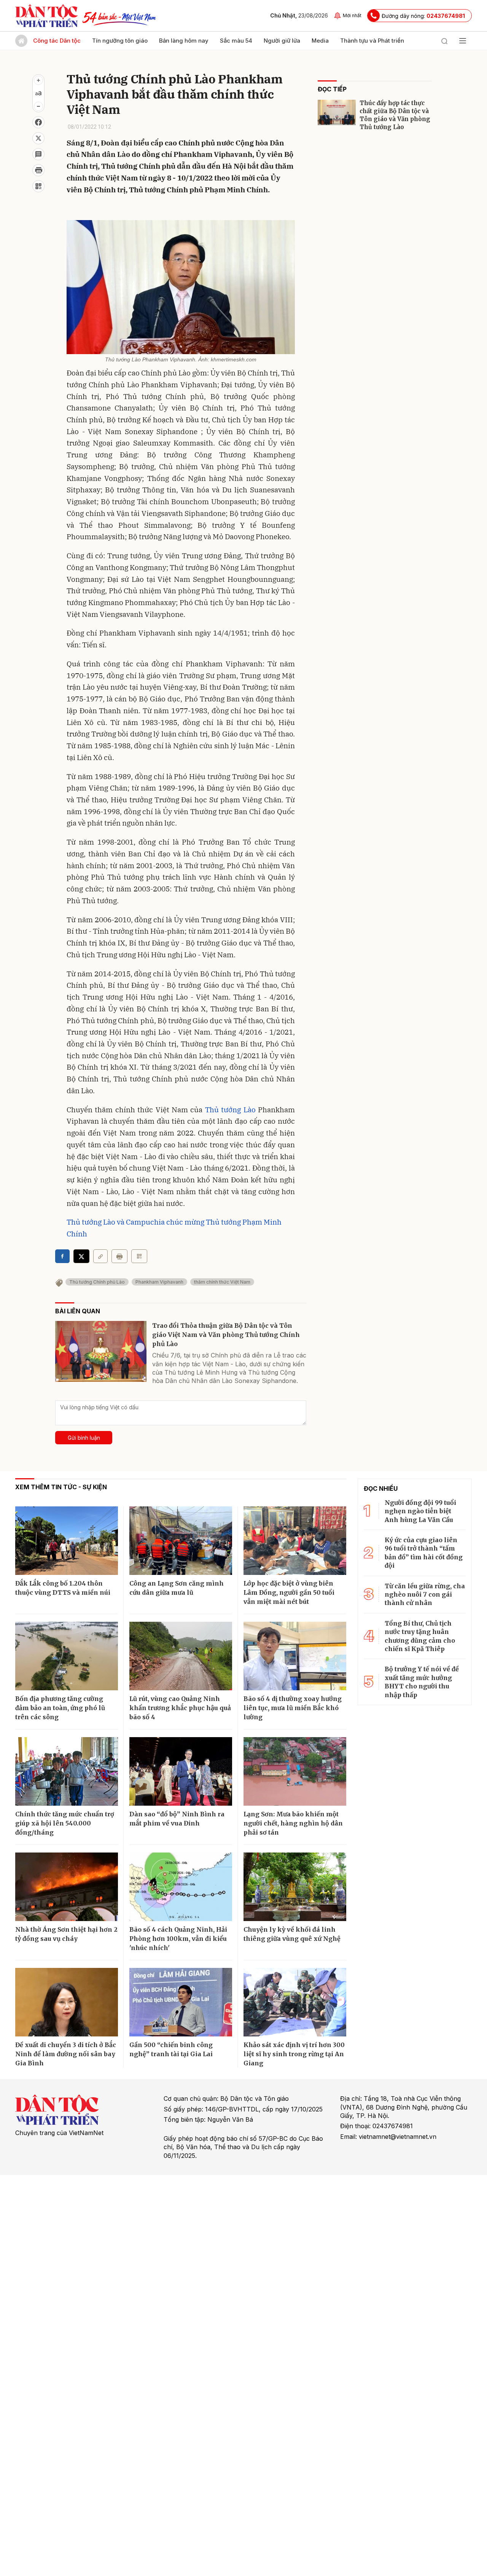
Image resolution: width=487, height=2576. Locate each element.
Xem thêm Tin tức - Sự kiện (61, 1487)
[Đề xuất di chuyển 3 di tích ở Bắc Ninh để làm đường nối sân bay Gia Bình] (67, 2002)
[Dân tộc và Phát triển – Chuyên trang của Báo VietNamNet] (46, 16)
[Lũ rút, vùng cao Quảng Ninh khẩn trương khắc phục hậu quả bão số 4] (181, 1656)
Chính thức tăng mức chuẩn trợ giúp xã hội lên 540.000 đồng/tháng (65, 1823)
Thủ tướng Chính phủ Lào (97, 1282)
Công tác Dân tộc (57, 41)
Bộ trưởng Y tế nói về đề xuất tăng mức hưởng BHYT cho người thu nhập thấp (422, 1682)
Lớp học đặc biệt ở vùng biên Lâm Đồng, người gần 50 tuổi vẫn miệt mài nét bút (289, 1592)
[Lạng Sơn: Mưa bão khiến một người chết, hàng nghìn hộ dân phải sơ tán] (295, 1771)
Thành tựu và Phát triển (372, 41)
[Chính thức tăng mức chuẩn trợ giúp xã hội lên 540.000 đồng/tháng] (67, 1771)
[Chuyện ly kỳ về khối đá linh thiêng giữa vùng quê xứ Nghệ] (295, 1887)
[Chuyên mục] (463, 41)
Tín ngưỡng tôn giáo (120, 41)
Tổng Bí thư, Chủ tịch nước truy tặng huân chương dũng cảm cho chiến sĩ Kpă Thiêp (420, 1636)
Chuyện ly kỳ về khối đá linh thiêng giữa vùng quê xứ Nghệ (292, 1934)
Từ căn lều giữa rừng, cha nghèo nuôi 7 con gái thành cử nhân (425, 1595)
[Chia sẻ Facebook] (38, 122)
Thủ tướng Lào (230, 1110)
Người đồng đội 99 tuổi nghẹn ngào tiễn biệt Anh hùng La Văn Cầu (420, 1511)
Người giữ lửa (282, 41)
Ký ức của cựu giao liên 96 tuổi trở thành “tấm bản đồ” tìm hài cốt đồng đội (424, 1553)
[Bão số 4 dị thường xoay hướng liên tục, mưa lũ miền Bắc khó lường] (295, 1656)
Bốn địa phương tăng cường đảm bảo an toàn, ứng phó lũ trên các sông (60, 1708)
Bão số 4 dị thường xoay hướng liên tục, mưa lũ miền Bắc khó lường (293, 1708)
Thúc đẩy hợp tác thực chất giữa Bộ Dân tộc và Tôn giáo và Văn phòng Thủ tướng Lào (395, 115)
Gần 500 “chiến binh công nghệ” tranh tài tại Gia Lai (171, 2049)
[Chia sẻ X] (81, 1256)
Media (320, 41)
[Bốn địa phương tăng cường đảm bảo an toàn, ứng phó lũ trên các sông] (67, 1656)
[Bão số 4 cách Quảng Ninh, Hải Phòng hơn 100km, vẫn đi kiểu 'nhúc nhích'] (181, 1887)
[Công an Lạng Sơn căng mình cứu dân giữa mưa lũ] (181, 1541)
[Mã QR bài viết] (38, 186)
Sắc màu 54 (236, 41)
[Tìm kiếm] (444, 41)
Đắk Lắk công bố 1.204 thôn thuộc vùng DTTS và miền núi (63, 1588)
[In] (119, 1256)
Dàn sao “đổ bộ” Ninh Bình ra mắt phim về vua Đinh (177, 1819)
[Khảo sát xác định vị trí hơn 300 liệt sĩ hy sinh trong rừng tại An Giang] (295, 2002)
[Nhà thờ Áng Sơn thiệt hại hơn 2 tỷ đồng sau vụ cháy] (67, 1887)
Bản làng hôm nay (184, 41)
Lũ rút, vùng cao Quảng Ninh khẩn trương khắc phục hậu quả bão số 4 (180, 1708)
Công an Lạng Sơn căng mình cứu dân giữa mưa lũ (177, 1588)
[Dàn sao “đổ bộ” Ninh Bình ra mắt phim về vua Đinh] (181, 1771)
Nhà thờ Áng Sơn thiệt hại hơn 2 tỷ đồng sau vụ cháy (66, 1934)
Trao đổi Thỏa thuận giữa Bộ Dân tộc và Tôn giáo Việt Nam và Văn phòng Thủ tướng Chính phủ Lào (226, 1335)
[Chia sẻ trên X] (38, 138)
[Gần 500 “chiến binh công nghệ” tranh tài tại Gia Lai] (181, 2002)
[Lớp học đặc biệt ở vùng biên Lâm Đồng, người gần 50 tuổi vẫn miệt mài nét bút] (295, 1541)
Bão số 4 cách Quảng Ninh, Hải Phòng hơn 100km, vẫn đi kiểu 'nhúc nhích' (178, 1939)
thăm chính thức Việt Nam (222, 1282)
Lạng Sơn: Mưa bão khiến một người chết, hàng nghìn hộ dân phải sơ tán (293, 1823)
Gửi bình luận (84, 1438)
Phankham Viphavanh (159, 1282)
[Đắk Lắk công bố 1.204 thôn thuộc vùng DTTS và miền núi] (67, 1541)
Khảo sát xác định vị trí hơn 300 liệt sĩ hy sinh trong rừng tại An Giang (294, 2054)
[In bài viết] (38, 170)
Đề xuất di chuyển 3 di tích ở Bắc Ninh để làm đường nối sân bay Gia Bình (66, 2054)
